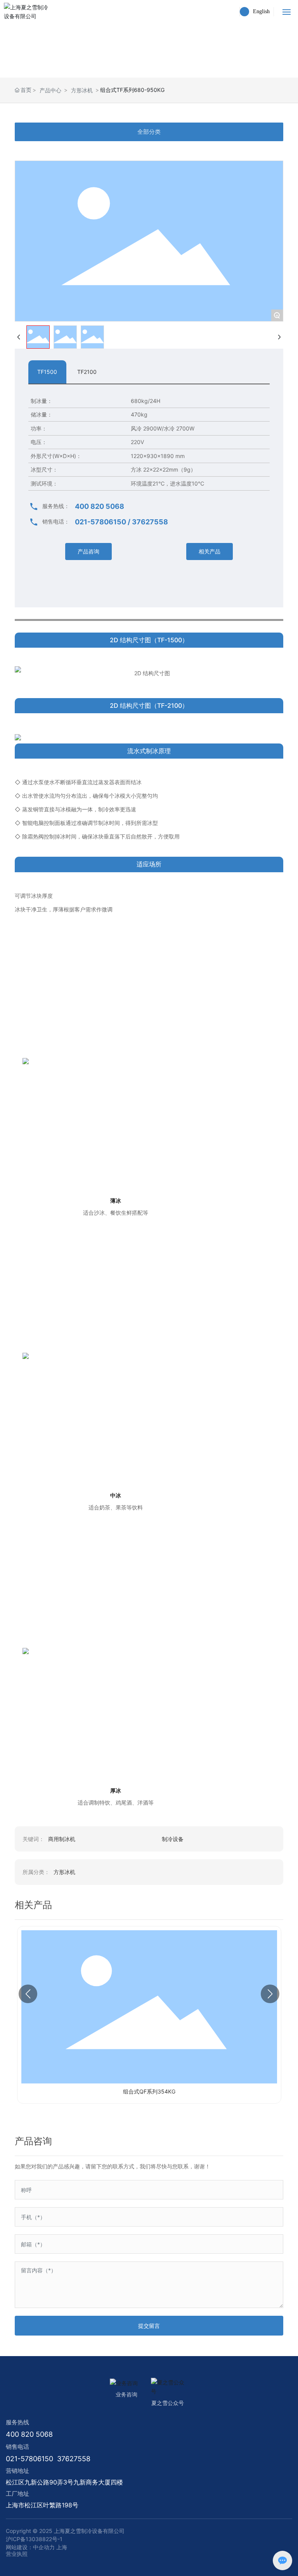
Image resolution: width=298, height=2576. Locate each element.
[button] (28, 1994)
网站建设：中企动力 (30, 2547)
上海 (62, 2547)
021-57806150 (100, 522)
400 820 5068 (100, 506)
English (261, 11)
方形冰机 (82, 90)
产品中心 (50, 90)
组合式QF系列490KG (149, 2091)
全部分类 (149, 132)
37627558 (150, 522)
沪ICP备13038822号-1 (34, 2539)
